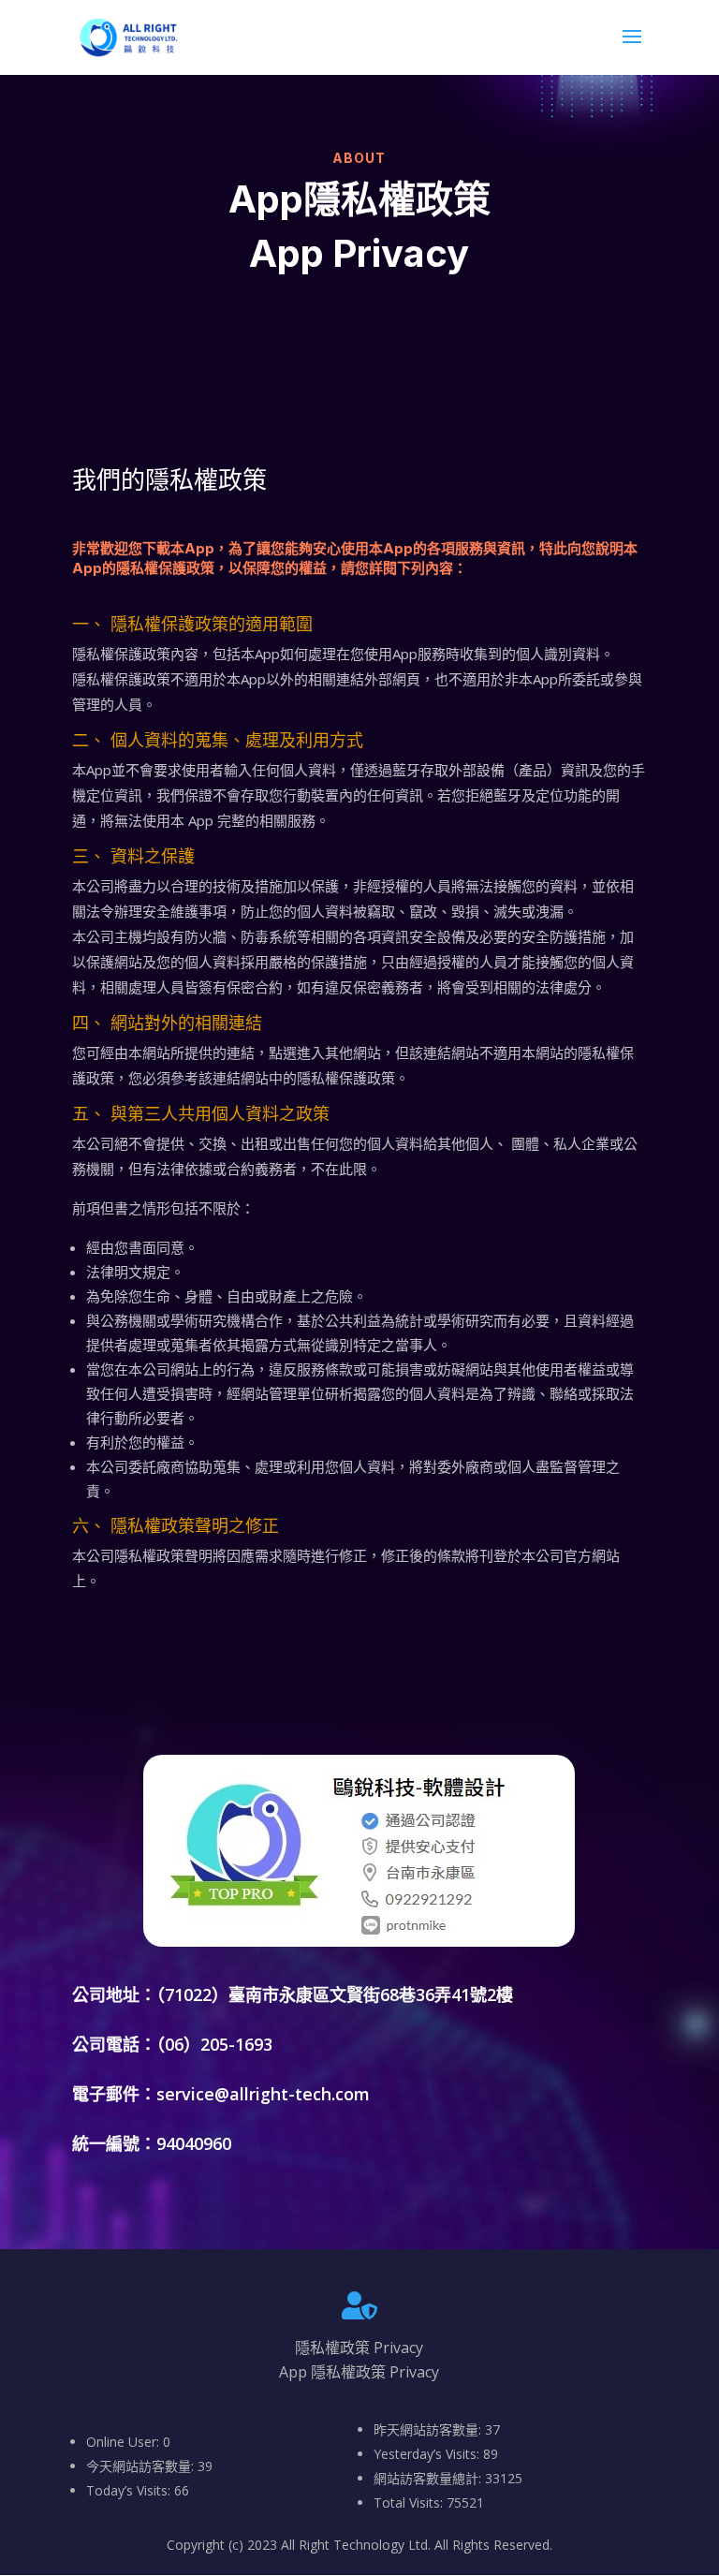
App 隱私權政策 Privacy (359, 2372)
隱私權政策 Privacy (359, 2348)
